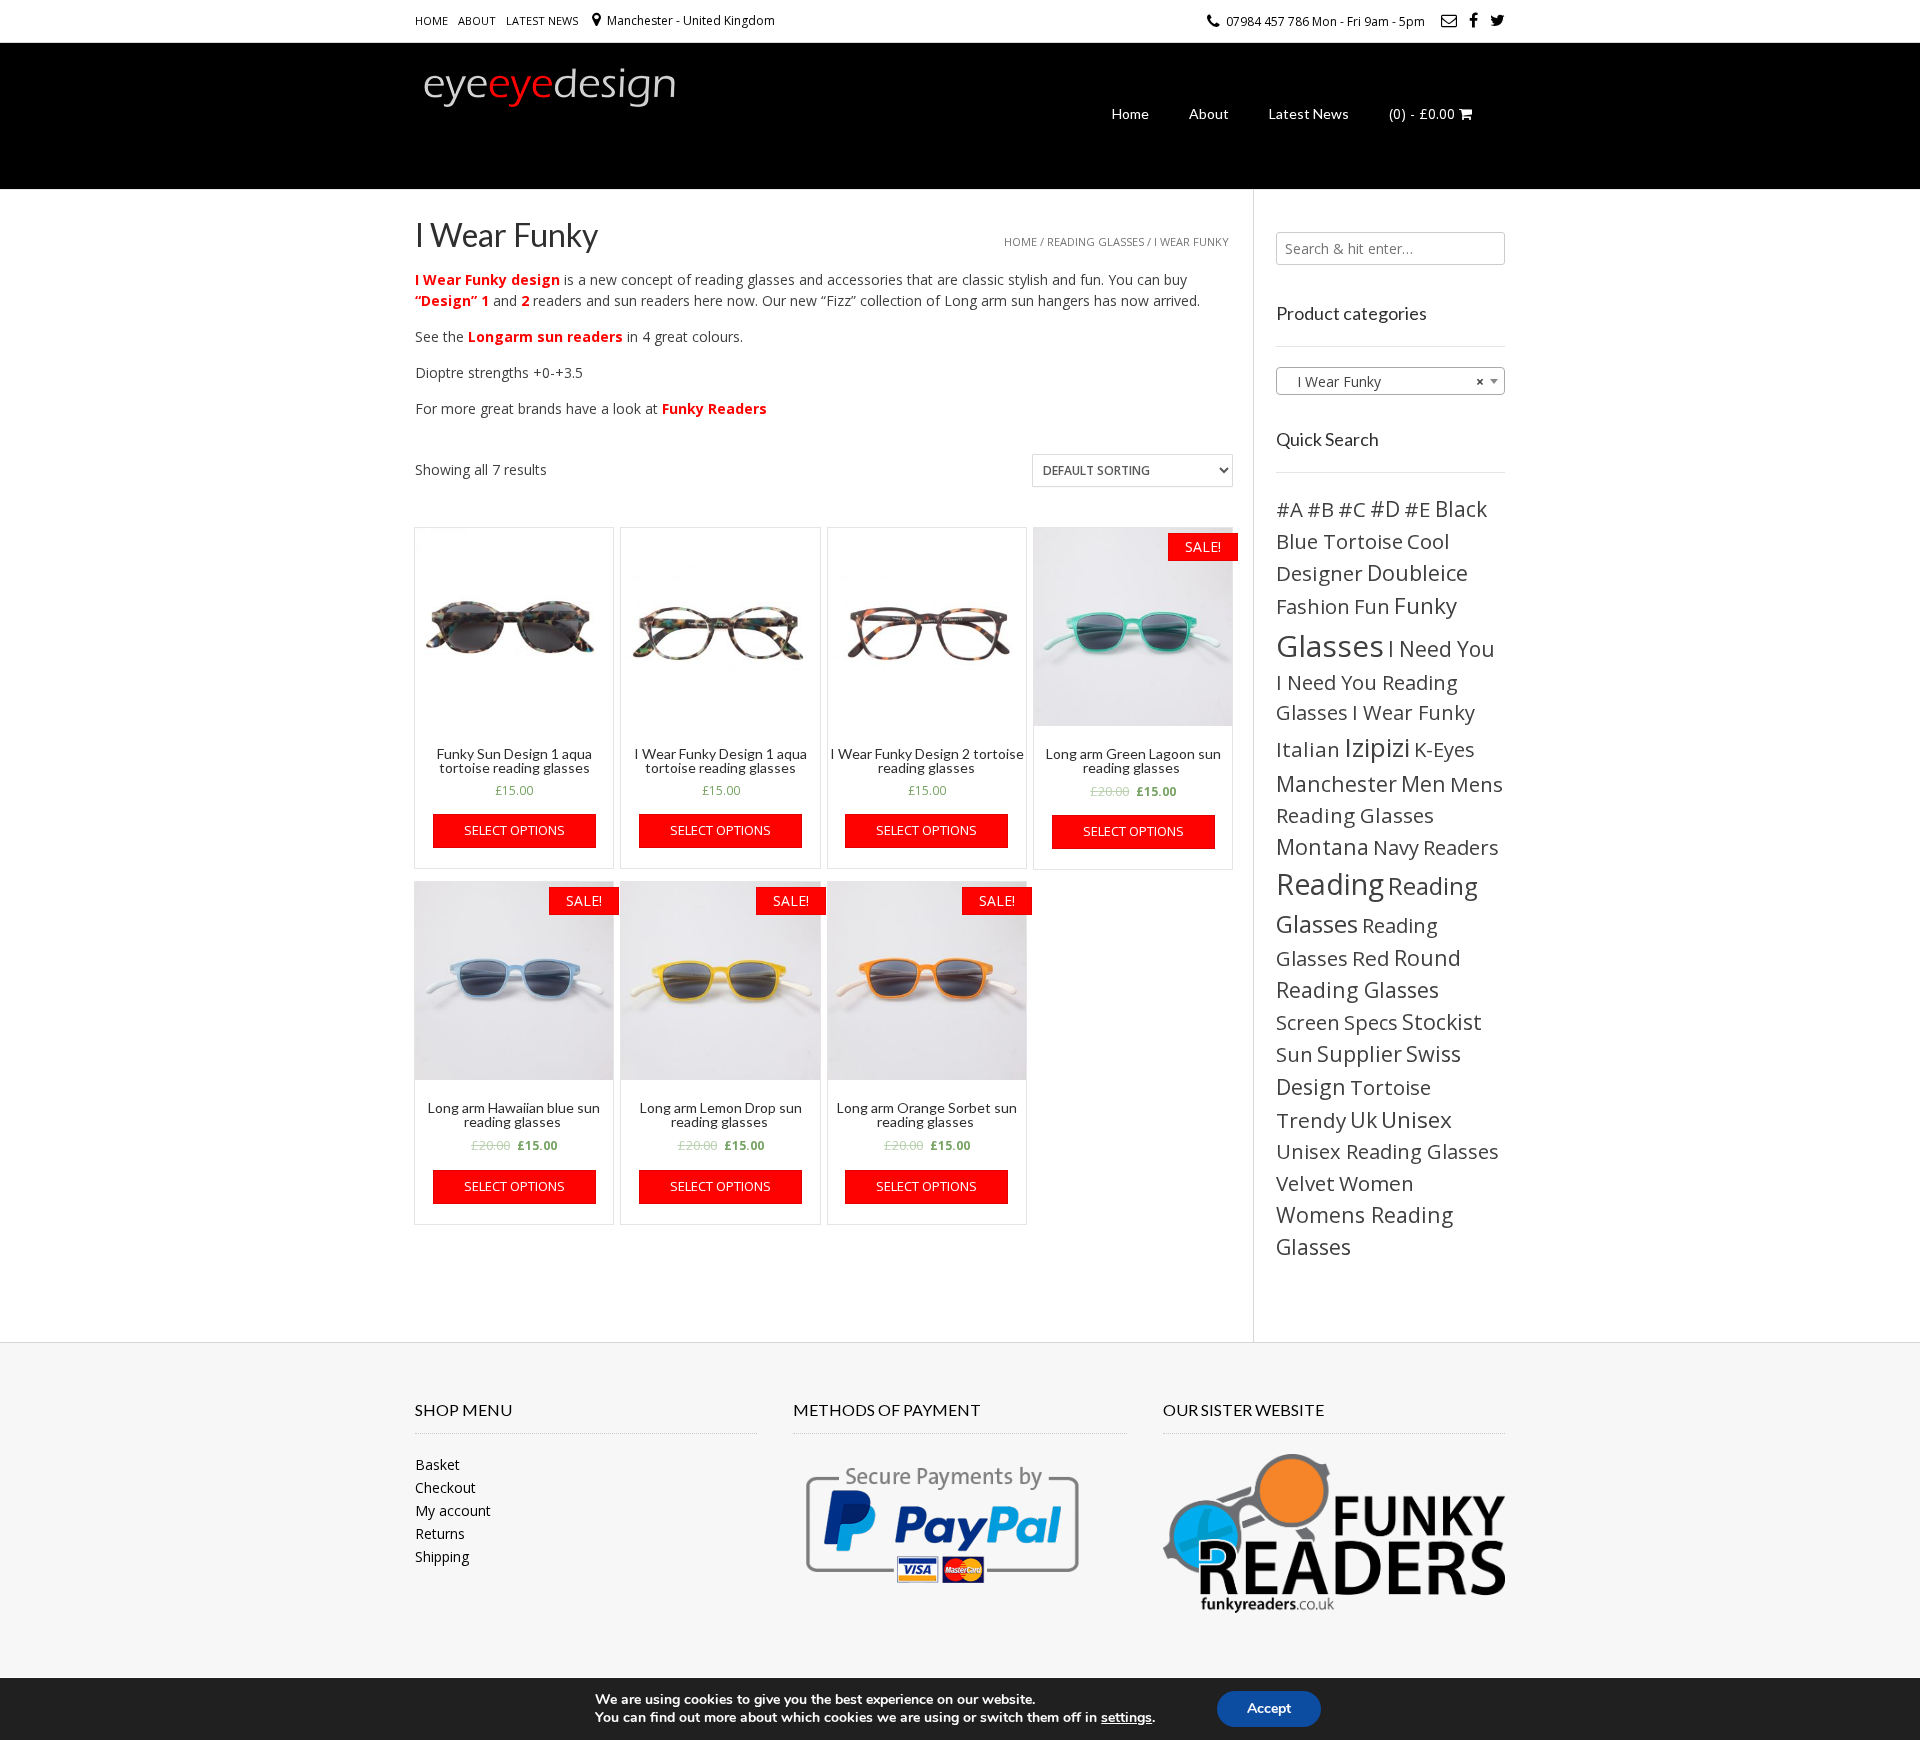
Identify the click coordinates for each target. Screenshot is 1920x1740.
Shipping (442, 1556)
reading (1330, 884)
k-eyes (1444, 749)
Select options (514, 830)
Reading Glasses (1095, 241)
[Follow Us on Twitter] (1497, 20)
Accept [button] (1269, 1708)
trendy (1311, 1120)
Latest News (542, 20)
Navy (1396, 847)
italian (1308, 749)
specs (1371, 1022)
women (1376, 1183)
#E (1417, 509)
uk (1363, 1119)
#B (1320, 509)
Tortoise (1390, 1087)
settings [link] (1126, 1717)
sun (1294, 1054)
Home (431, 20)
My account (453, 1510)
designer (1319, 573)
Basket (437, 1464)
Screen (1308, 1022)
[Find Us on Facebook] (1473, 20)
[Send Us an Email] (1449, 20)
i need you (1441, 648)
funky (1425, 605)
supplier (1359, 1053)
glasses (1330, 645)
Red (1371, 958)
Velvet (1305, 1183)
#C (1352, 509)
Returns (440, 1533)
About (477, 20)
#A (1289, 509)
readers (1461, 847)
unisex (1416, 1119)
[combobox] (1390, 381)
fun (1372, 606)
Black (1461, 509)
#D (1385, 508)
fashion (1313, 606)
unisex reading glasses (1387, 1151)
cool (1428, 541)
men (1423, 783)
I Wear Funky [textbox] (1384, 381)
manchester (1336, 783)
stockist (1442, 1021)
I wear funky (1413, 712)
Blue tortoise (1339, 541)
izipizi (1377, 747)
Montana (1322, 846)
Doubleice (1417, 572)
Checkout (445, 1487)
